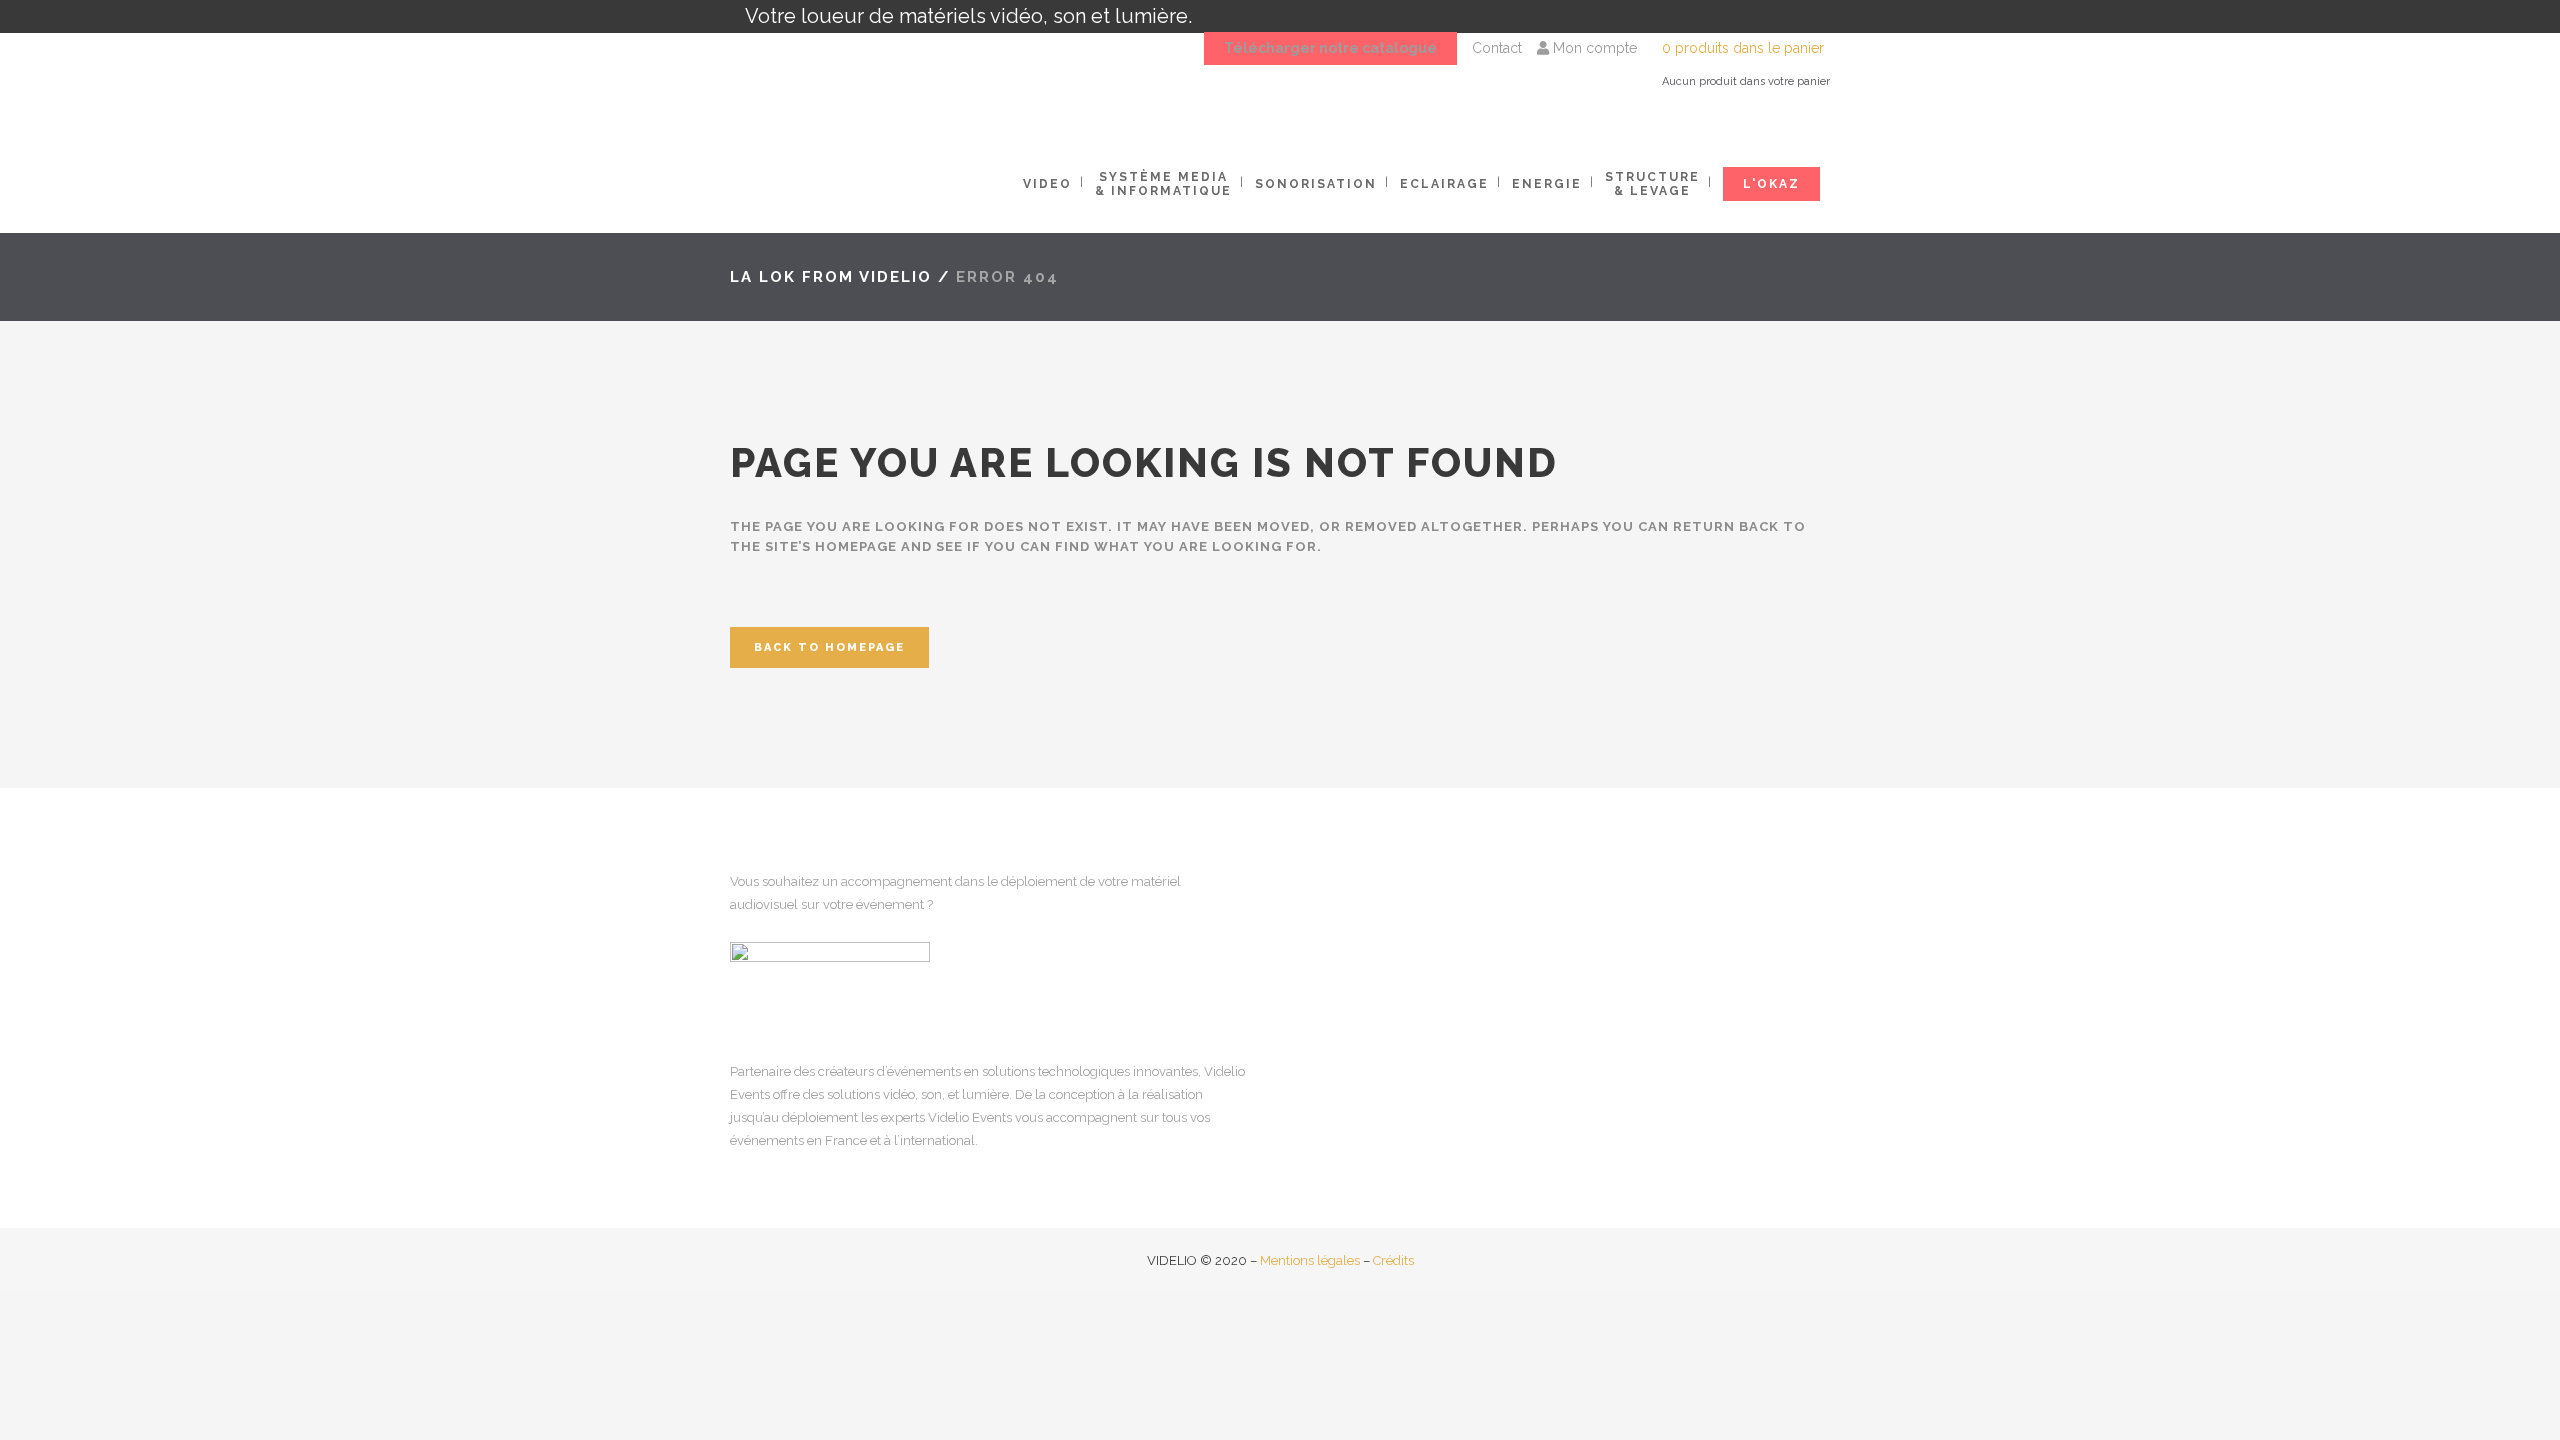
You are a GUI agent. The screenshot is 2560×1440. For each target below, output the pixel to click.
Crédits (1393, 1260)
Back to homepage (829, 647)
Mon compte (1593, 48)
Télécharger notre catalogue (1330, 48)
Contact (1497, 48)
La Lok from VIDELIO (831, 277)
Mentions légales (1310, 1260)
